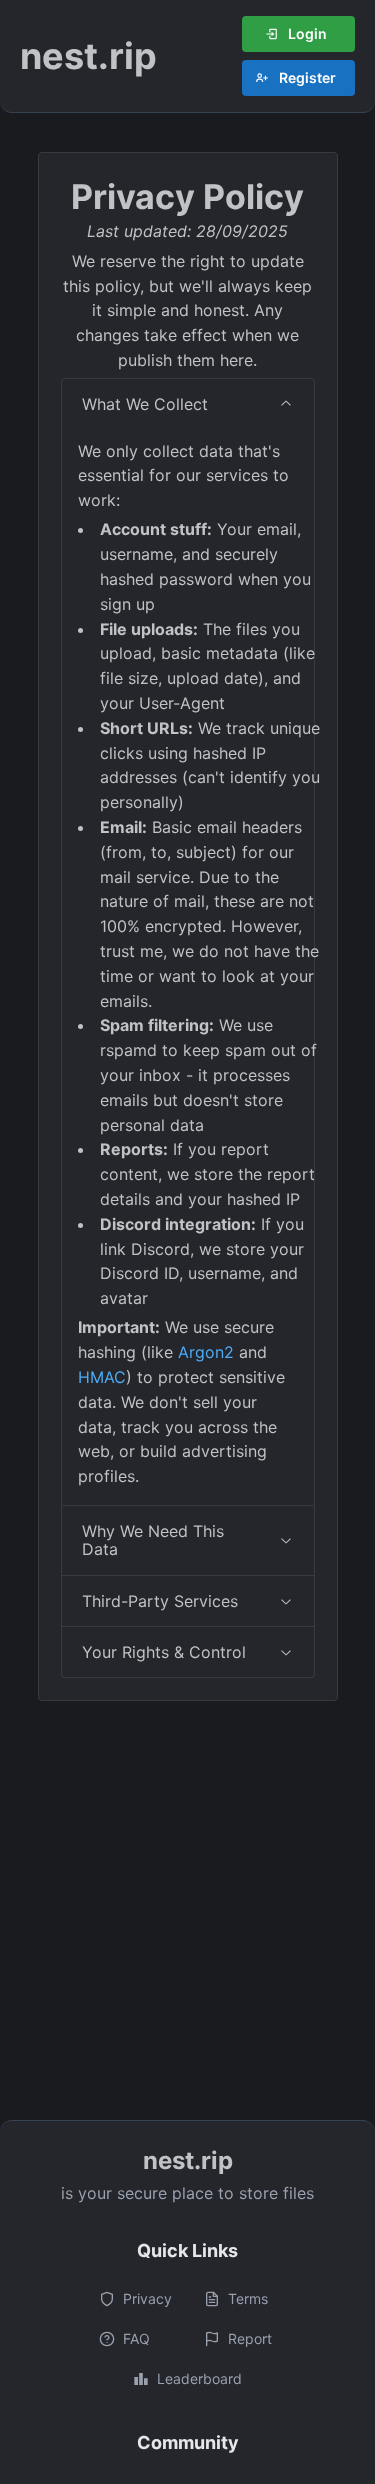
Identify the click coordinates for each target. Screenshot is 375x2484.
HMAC (102, 1377)
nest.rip (88, 56)
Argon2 (206, 1352)
